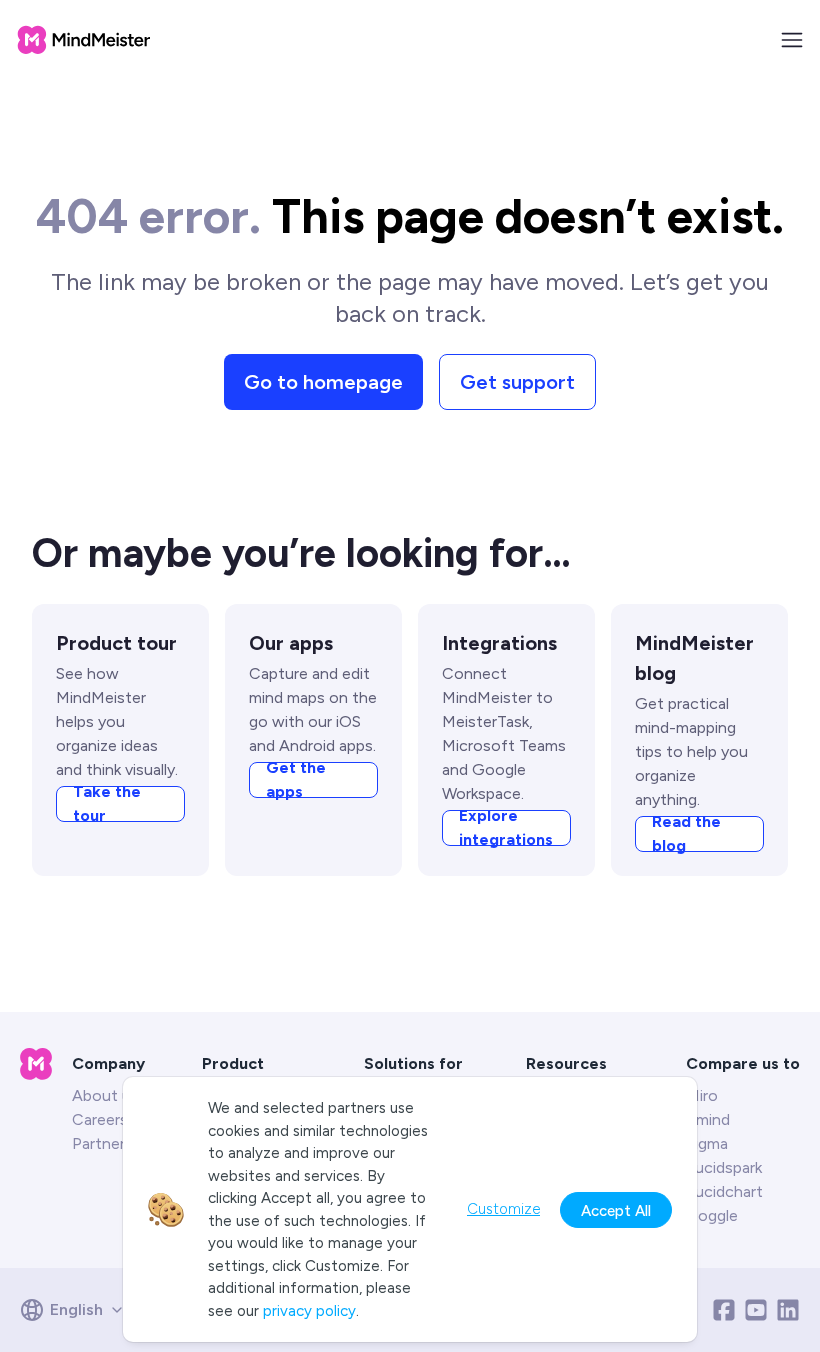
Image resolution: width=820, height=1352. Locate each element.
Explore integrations (506, 828)
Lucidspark (724, 1167)
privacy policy (309, 1311)
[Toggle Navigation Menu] (792, 40)
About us (105, 1095)
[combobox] (78, 1310)
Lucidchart (724, 1191)
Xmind (708, 1119)
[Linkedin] (788, 1310)
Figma (707, 1143)
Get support (517, 382)
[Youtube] (756, 1310)
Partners (102, 1143)
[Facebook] (724, 1310)
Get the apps (296, 780)
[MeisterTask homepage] (84, 40)
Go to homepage (323, 382)
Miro (702, 1095)
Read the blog (686, 834)
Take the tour (107, 804)
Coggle (712, 1215)
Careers (100, 1119)
